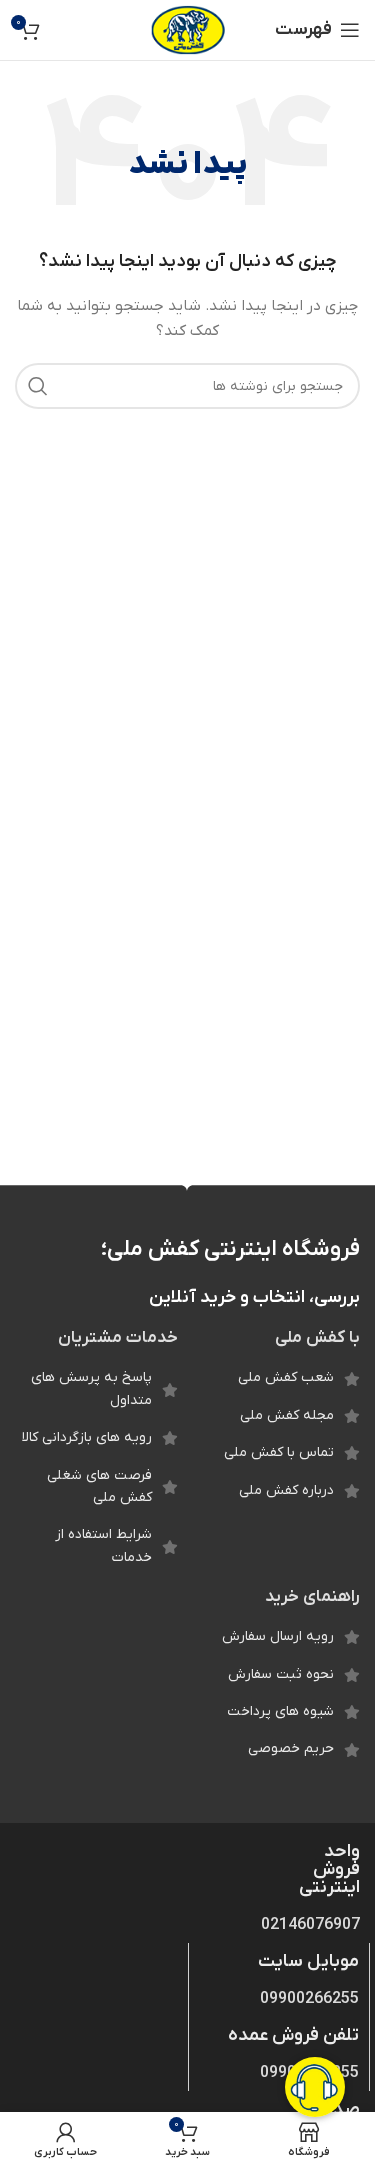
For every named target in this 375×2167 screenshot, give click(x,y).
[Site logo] (187, 29)
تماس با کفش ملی (279, 1452)
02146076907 (310, 1925)
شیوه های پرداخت (280, 1711)
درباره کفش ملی (286, 1490)
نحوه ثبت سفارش (281, 1674)
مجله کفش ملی (287, 1415)
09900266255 (309, 1999)
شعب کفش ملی (286, 1377)
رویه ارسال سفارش (278, 1636)
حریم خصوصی (291, 1748)
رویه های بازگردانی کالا (87, 1437)
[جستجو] (38, 386)
